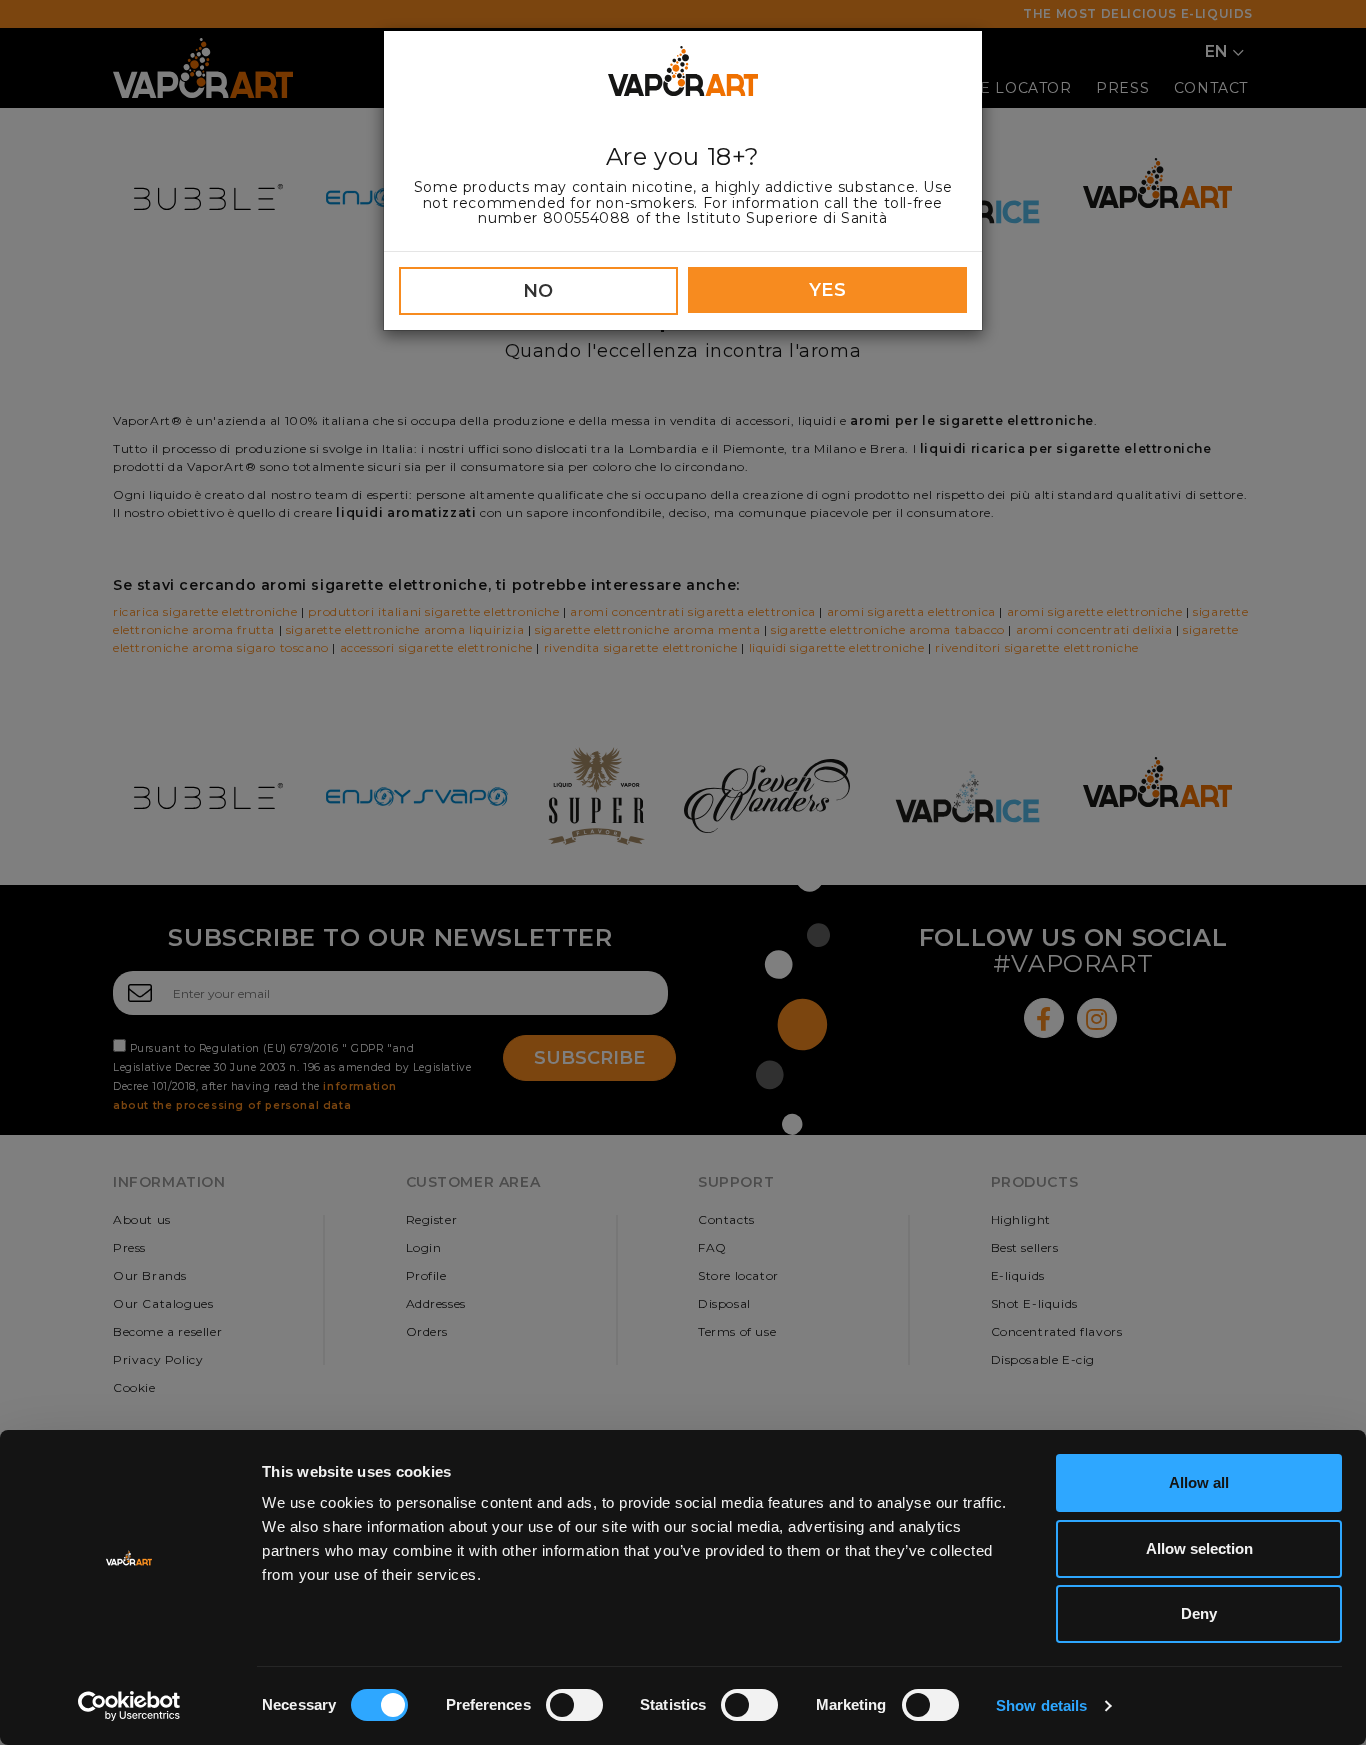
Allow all (1199, 1482)
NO (538, 291)
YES (828, 290)
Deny (1199, 1613)
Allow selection (1199, 1548)
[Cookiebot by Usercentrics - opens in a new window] (129, 1706)
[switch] (574, 1705)
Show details (1041, 1705)
